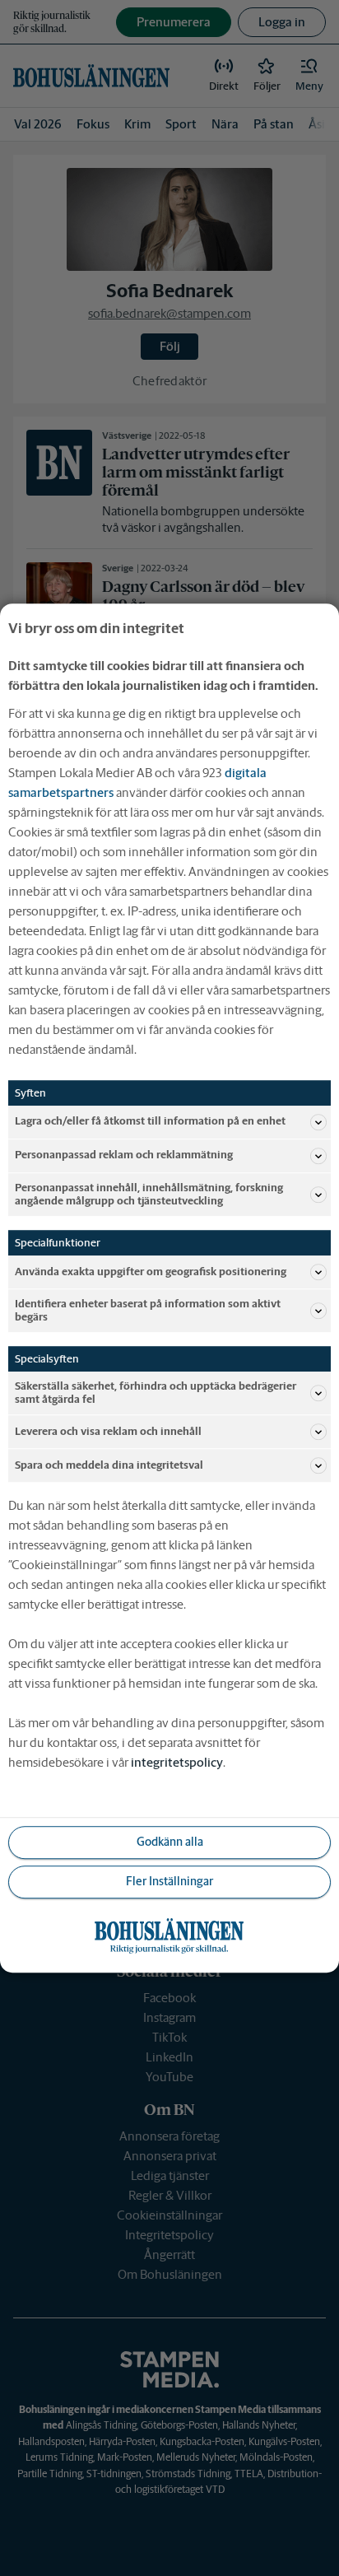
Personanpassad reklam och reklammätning (124, 1155)
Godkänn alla (170, 1842)
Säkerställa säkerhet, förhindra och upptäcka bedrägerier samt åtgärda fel (156, 1393)
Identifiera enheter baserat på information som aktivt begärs (148, 1310)
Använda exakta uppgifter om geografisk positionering (151, 1272)
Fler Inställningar (169, 1882)
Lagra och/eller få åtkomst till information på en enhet (150, 1122)
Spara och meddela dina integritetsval (109, 1465)
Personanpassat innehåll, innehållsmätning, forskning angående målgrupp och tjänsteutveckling (149, 1194)
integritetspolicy (177, 1762)
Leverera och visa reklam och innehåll (108, 1431)
